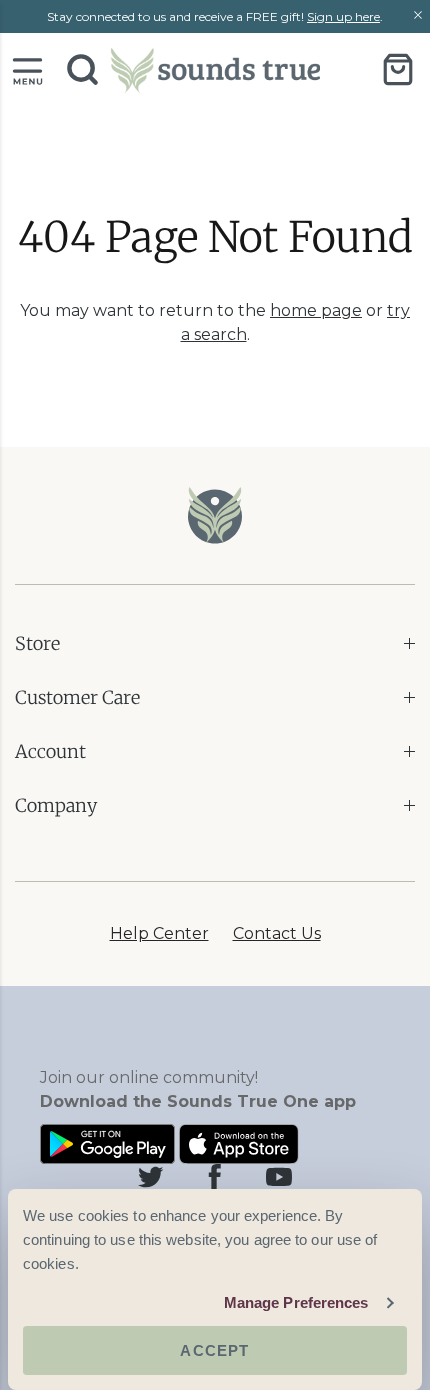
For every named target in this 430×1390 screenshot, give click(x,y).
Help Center (159, 933)
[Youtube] (279, 1177)
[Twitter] (151, 1177)
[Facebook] (215, 1177)
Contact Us (277, 933)
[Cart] (398, 69)
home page (316, 310)
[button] (27, 69)
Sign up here (343, 16)
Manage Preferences (296, 1302)
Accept (214, 1350)
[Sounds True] (215, 69)
